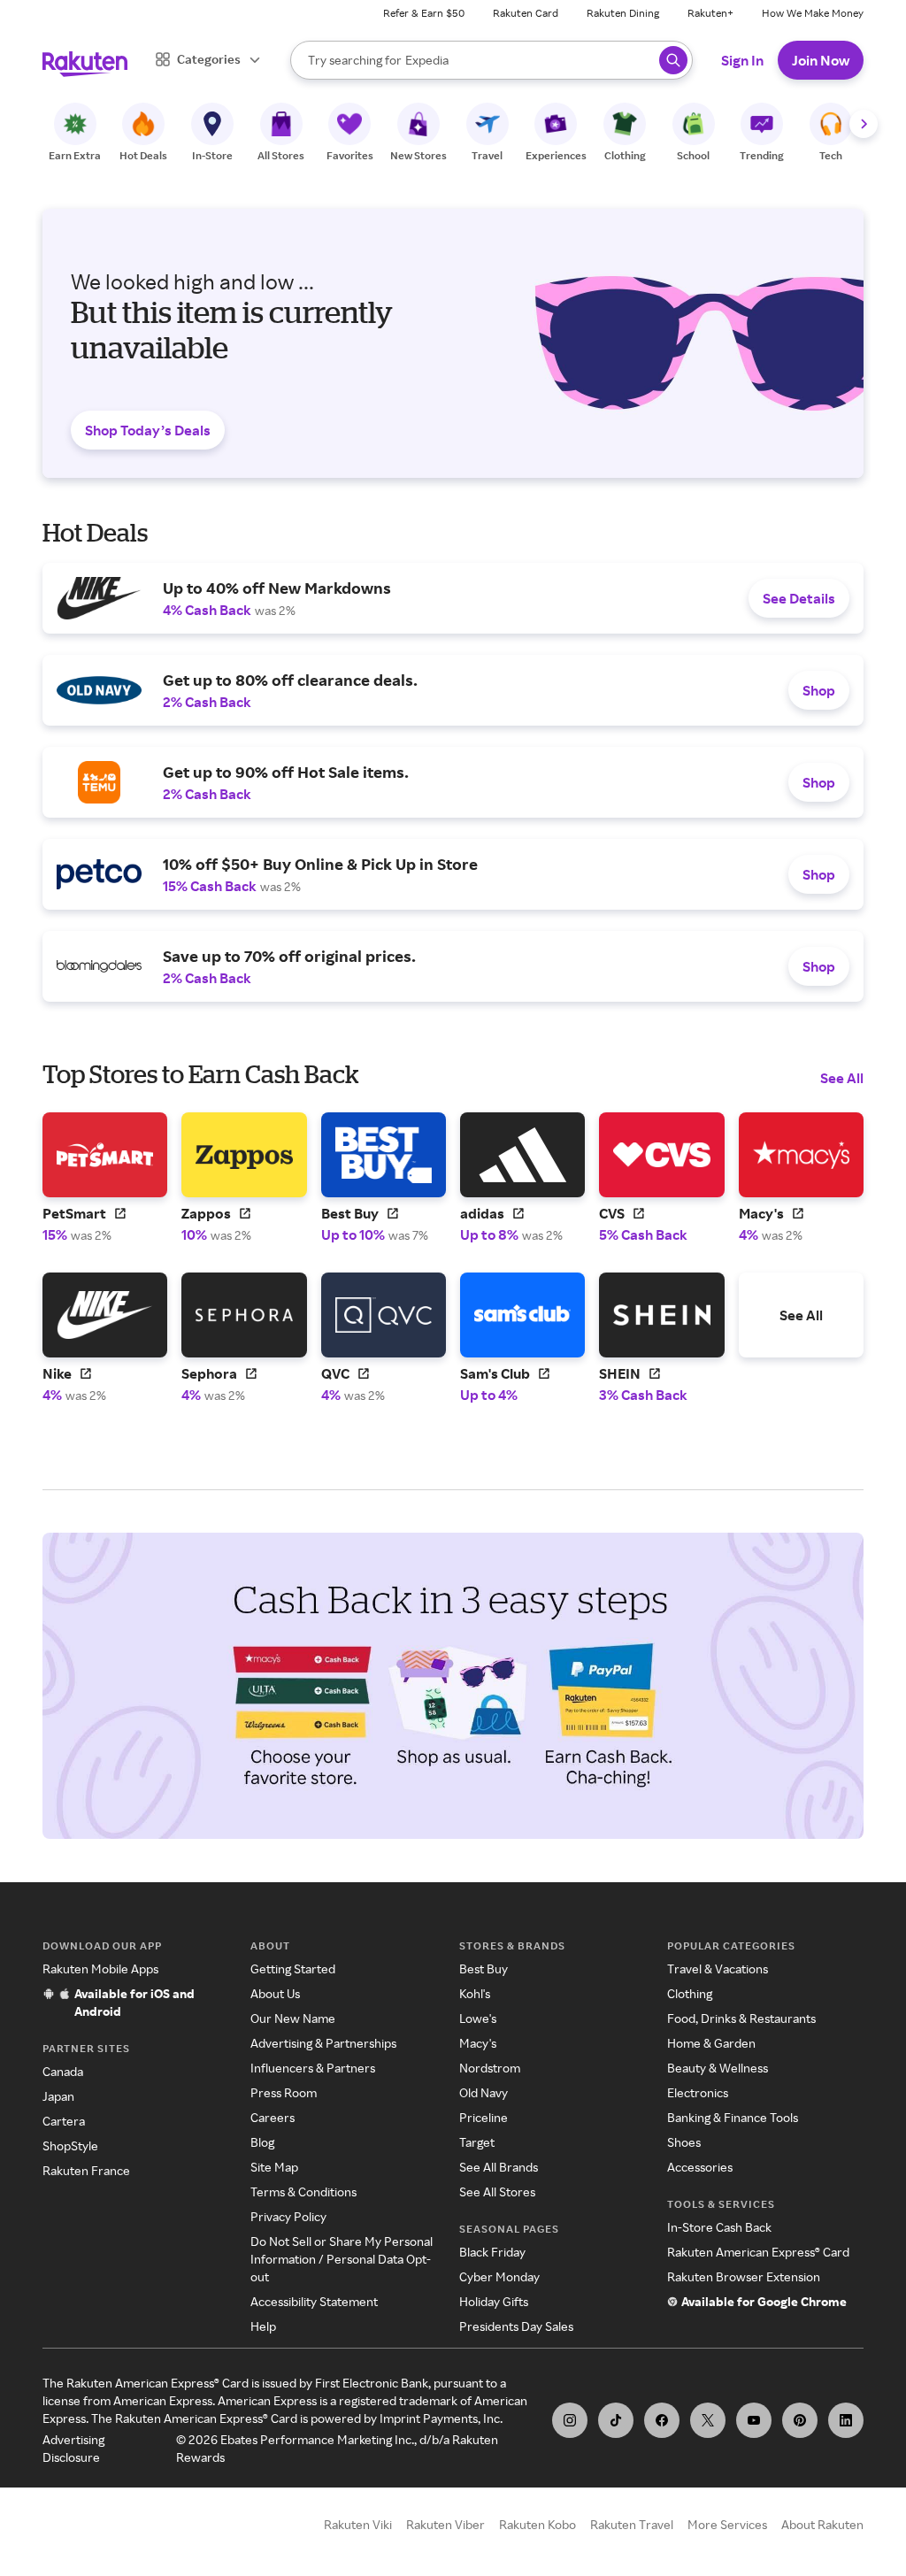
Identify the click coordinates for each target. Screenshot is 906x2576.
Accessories (700, 2167)
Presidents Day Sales (516, 2326)
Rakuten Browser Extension (744, 2276)
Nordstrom (490, 2068)
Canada (63, 2071)
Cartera (64, 2121)
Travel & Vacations (718, 1969)
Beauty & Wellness (718, 2068)
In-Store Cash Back (719, 2227)
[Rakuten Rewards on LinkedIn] (846, 2420)
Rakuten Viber (445, 2524)
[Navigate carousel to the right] (864, 124)
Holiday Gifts (494, 2301)
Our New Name (293, 2018)
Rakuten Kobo (537, 2524)
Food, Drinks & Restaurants (741, 2018)
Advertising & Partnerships (323, 2043)
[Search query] (673, 60)
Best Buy (484, 1969)
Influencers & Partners (313, 2068)
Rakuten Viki (358, 2524)
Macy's (478, 2043)
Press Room (284, 2092)
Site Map (274, 2167)
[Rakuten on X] (708, 2420)
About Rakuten (822, 2524)
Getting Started (293, 1969)
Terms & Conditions (303, 2192)
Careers (273, 2117)
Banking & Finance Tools (733, 2117)
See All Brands (499, 2167)
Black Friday (492, 2252)
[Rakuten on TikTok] (616, 2420)
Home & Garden (711, 2043)
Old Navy (484, 2092)
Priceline (484, 2117)
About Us (275, 1993)
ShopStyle (70, 2145)
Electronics (698, 2092)
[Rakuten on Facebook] (662, 2420)
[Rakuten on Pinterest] (800, 2420)
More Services (727, 2524)
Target (477, 2142)
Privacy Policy (288, 2216)
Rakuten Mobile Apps (100, 1969)
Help (263, 2326)
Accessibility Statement (314, 2301)
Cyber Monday (499, 2276)
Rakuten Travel (632, 2524)
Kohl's (475, 1993)
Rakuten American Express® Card (758, 2252)
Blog (262, 2142)
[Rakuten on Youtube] (754, 2420)
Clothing (690, 1993)
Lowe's (478, 2018)
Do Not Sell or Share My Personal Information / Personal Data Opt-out (342, 2259)
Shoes (684, 2142)
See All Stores (497, 2192)
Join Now (821, 60)
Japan (58, 2096)
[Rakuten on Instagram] (570, 2420)
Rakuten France (86, 2170)
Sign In (742, 60)
